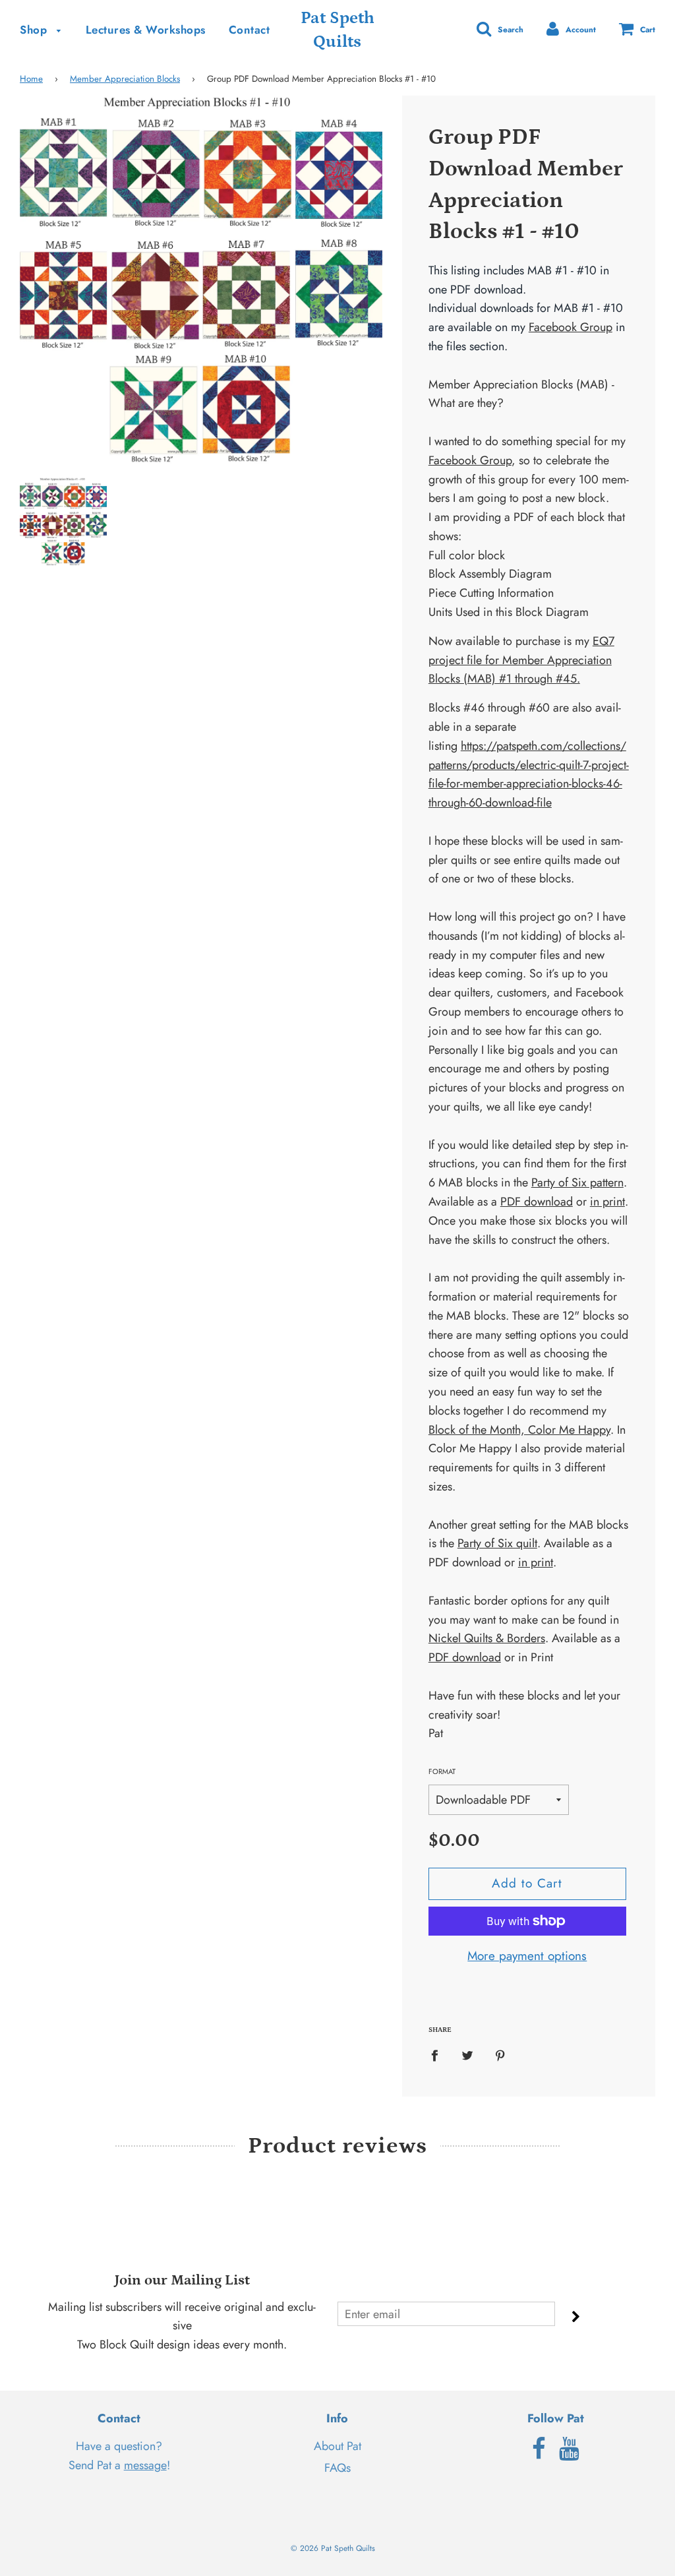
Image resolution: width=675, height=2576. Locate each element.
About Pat (337, 2446)
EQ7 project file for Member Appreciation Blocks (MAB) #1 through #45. (521, 660)
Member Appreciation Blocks (125, 79)
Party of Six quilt (497, 1543)
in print (607, 1202)
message (145, 2465)
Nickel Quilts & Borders (487, 1638)
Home (31, 79)
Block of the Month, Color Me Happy (519, 1430)
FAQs (337, 2468)
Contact (249, 30)
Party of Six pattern (577, 1182)
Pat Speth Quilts (337, 30)
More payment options (527, 1956)
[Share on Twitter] (467, 2055)
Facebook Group (571, 327)
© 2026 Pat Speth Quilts (333, 2548)
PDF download (537, 1202)
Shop (35, 30)
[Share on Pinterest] (500, 2055)
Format (442, 1771)
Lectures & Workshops (146, 30)
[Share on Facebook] (439, 2055)
